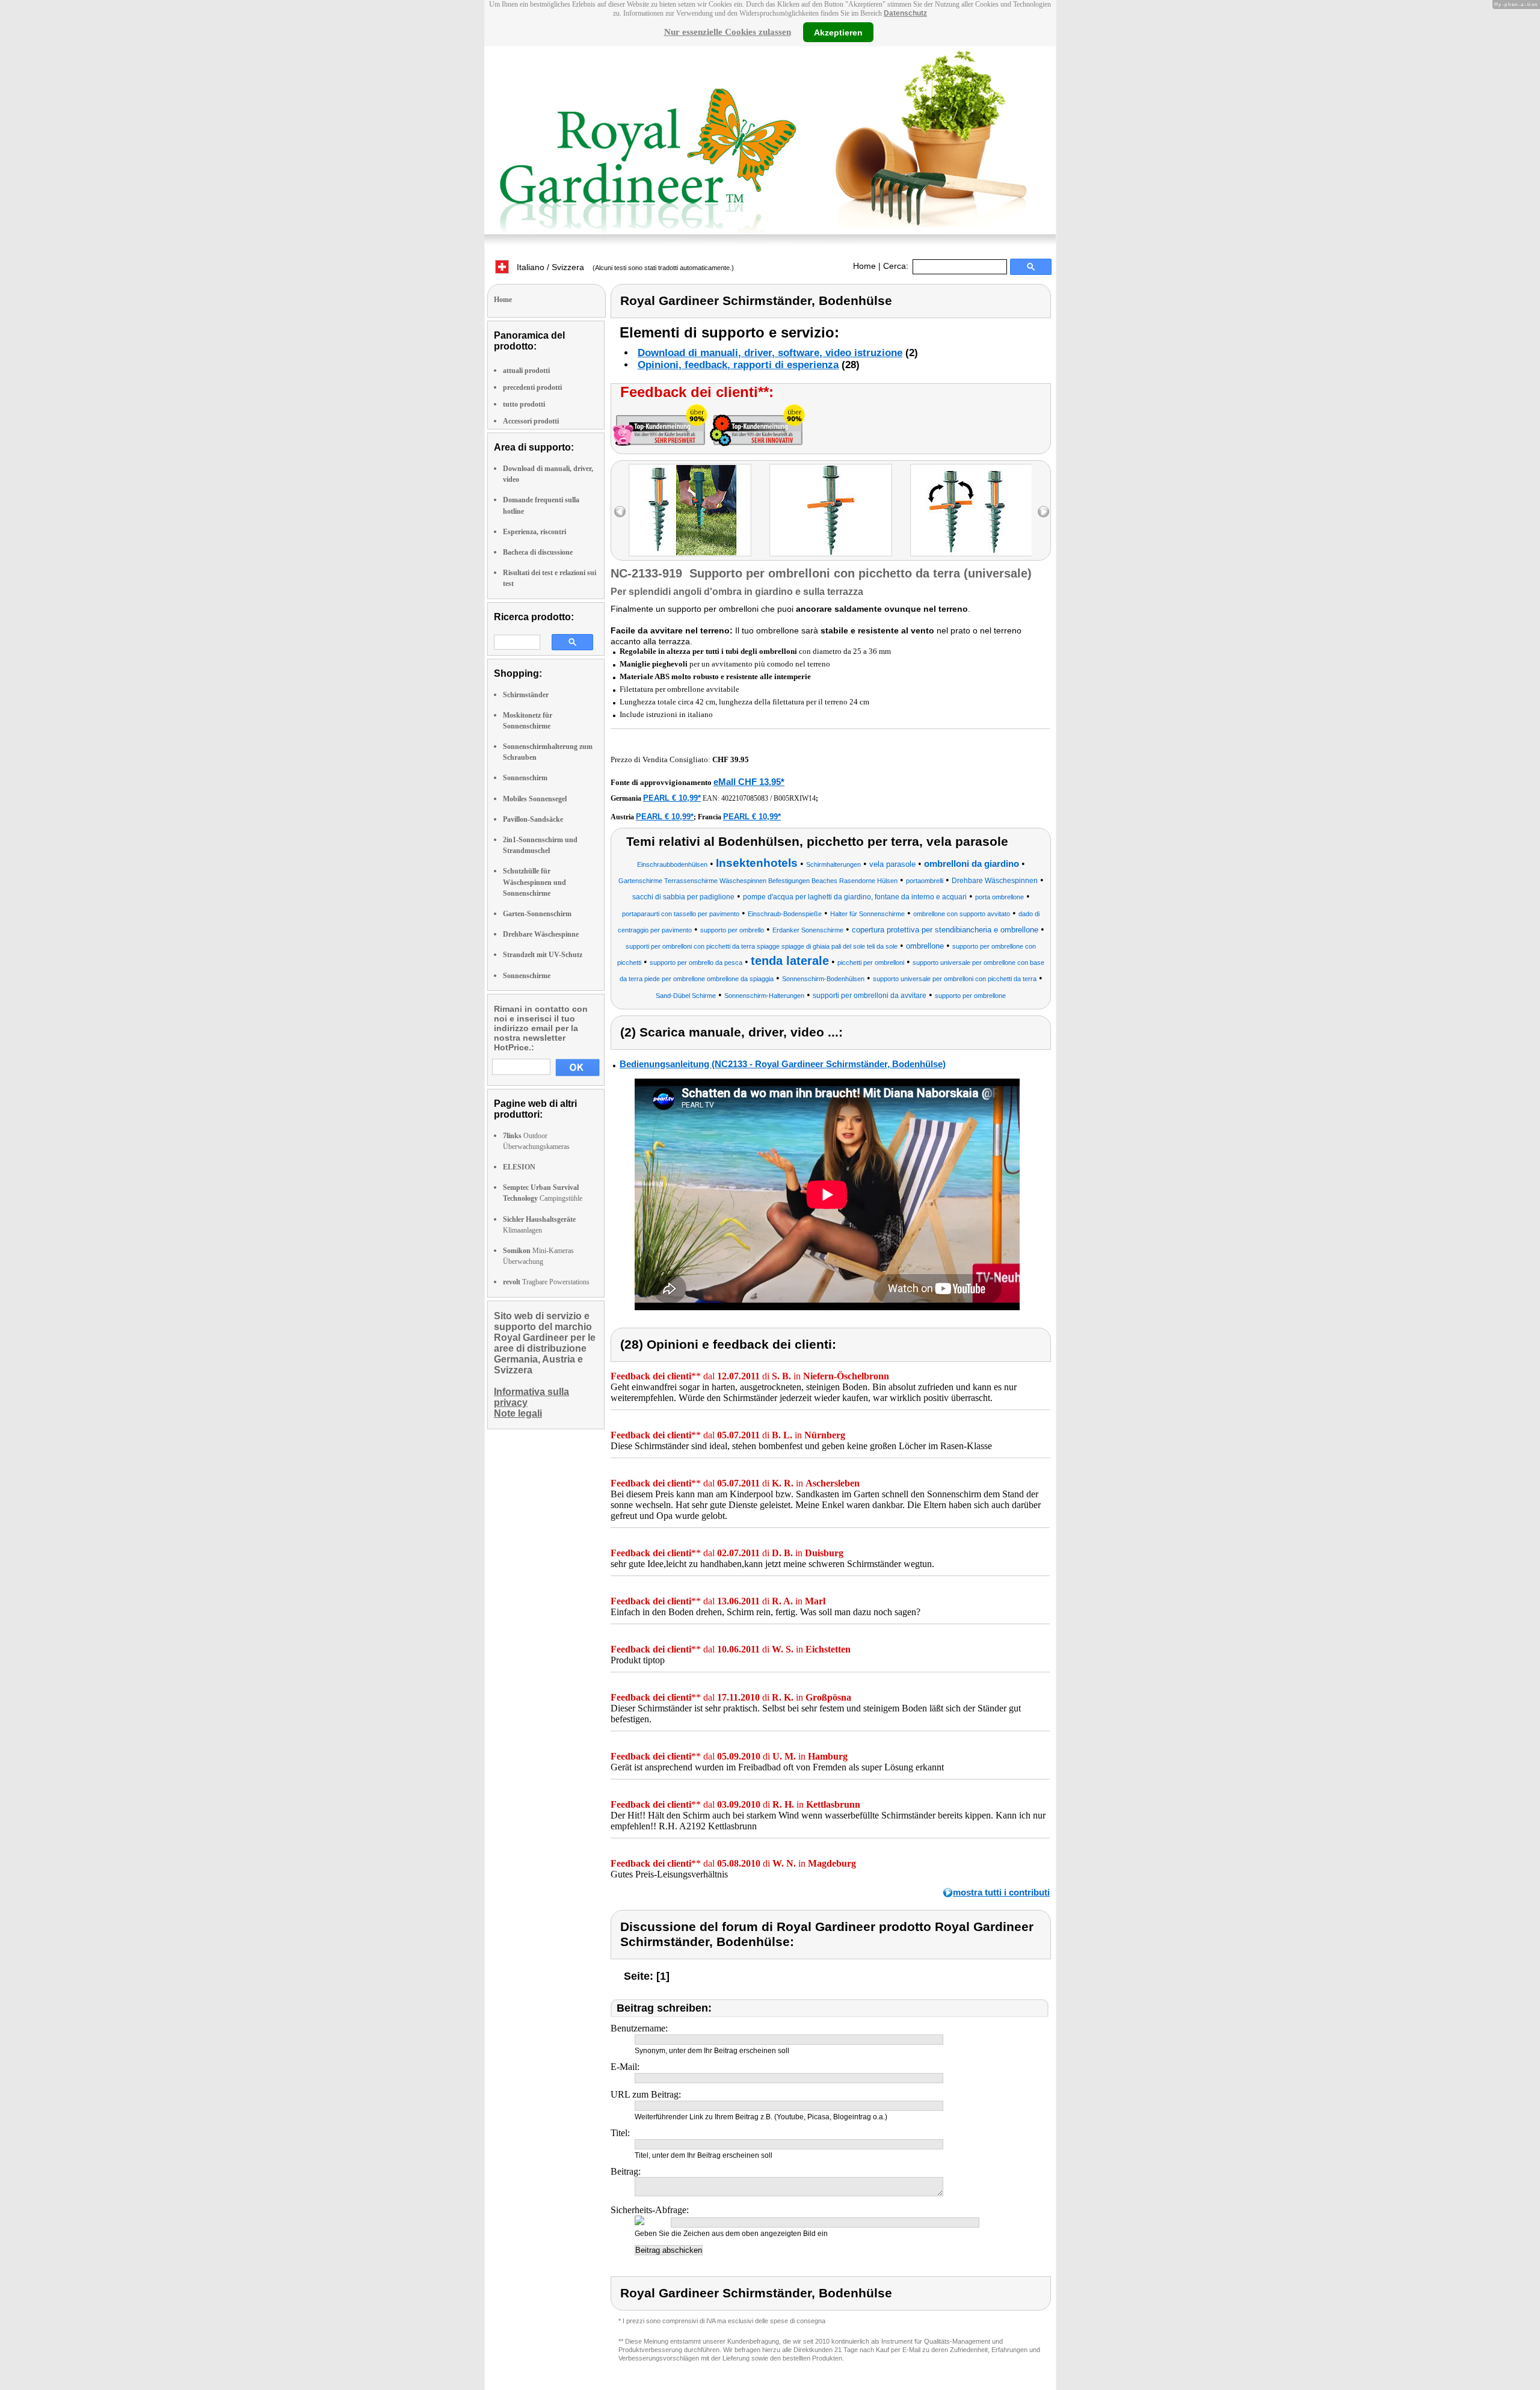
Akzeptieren (838, 32)
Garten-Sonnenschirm (537, 914)
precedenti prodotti (532, 387)
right (1043, 512)
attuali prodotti (526, 371)
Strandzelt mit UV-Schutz (543, 955)
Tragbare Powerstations (546, 1282)
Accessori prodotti (531, 421)
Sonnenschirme (527, 976)
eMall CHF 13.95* (749, 782)
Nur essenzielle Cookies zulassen (728, 32)
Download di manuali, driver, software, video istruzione (770, 353)
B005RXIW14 (795, 798)
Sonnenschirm (525, 778)
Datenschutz (905, 13)
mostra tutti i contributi (1001, 1892)
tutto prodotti (524, 404)
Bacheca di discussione (538, 552)
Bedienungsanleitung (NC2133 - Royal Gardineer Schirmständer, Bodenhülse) (783, 1064)
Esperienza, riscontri (534, 532)
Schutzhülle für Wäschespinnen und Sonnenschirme (534, 882)
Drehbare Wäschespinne (541, 934)
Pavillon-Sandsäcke (533, 819)
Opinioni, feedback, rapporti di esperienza (738, 365)
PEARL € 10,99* (672, 798)
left (620, 512)
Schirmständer (526, 695)
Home (864, 266)
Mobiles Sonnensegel (535, 799)
